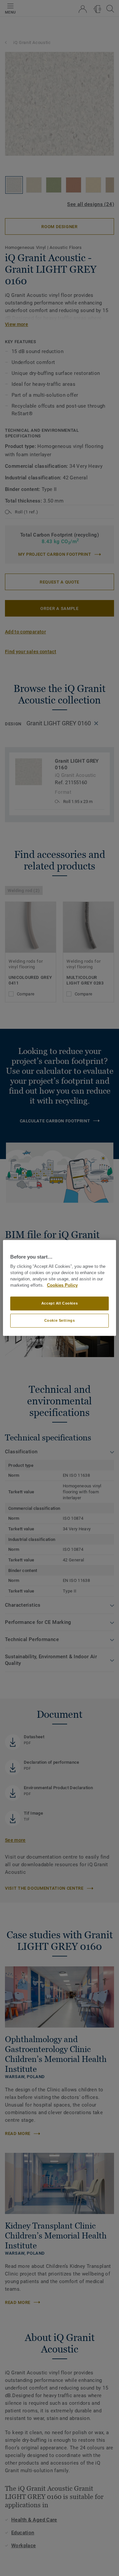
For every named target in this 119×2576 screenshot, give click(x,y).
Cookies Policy (62, 1285)
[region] (59, 1288)
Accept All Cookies (59, 1303)
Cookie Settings (60, 1320)
